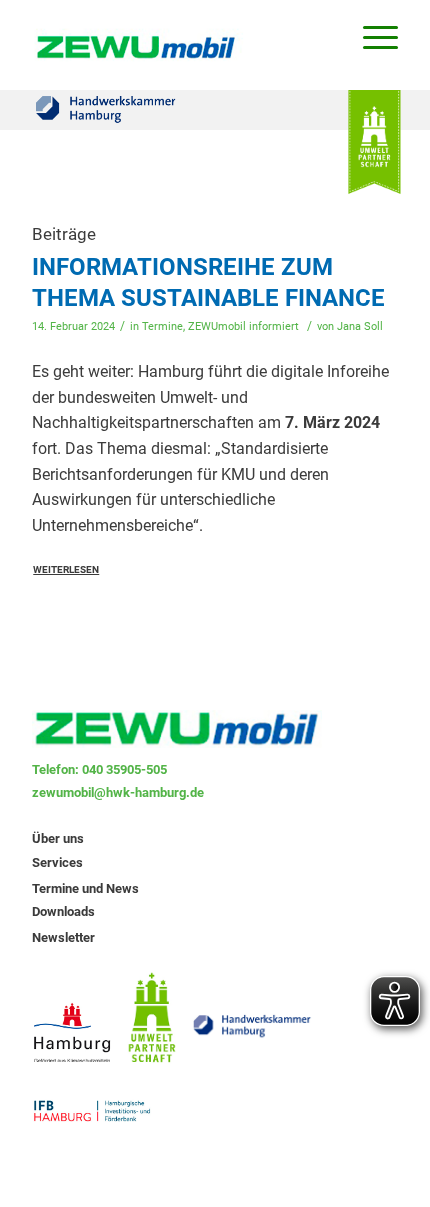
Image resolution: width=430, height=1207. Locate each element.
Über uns (58, 838)
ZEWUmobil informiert (243, 326)
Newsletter (63, 937)
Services (57, 862)
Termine (162, 326)
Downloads (63, 911)
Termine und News (85, 888)
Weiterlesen (66, 569)
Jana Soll (360, 326)
